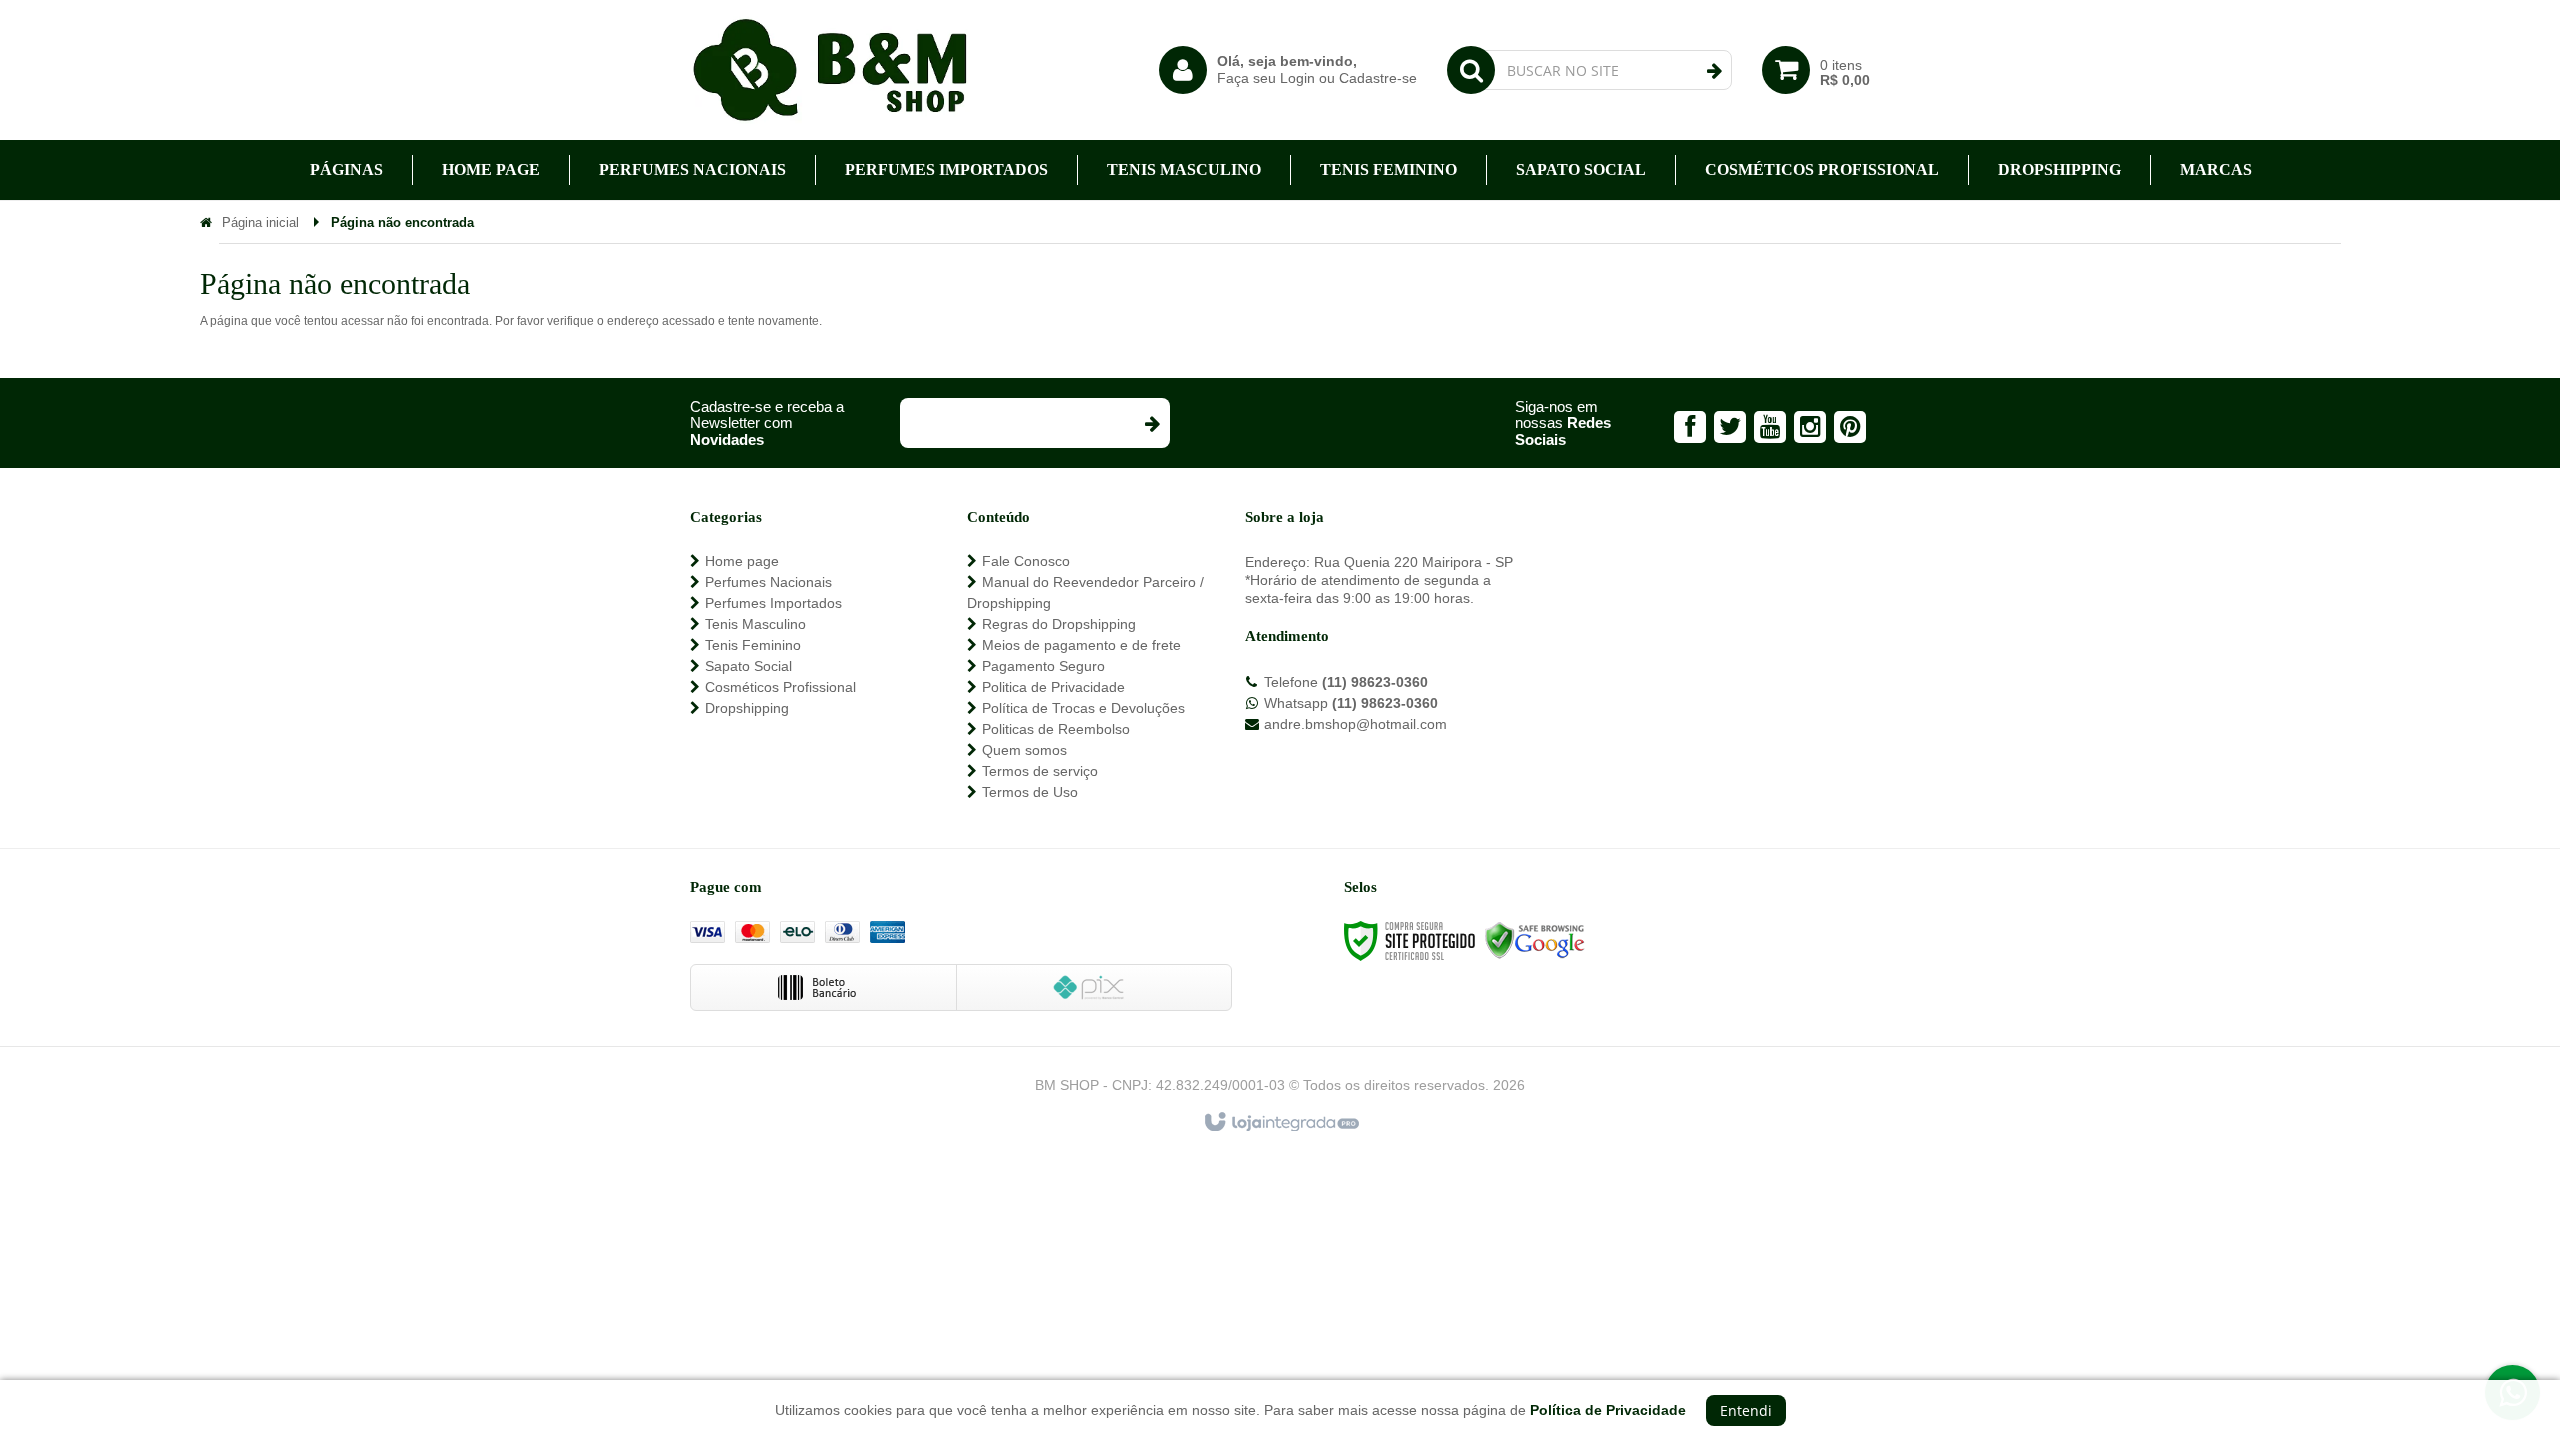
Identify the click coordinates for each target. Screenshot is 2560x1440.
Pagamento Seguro (1043, 666)
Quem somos (1024, 750)
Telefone (1346, 682)
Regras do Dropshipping (1059, 624)
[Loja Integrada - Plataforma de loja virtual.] (1280, 1123)
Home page (742, 561)
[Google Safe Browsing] (1535, 941)
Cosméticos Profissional (780, 687)
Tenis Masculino (755, 624)
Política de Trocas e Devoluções (1083, 708)
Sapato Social (748, 666)
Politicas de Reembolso (1056, 729)
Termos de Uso (1030, 792)
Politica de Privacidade (1053, 687)
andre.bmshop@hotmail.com (1355, 724)
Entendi (1746, 1410)
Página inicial (260, 222)
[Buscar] (1714, 71)
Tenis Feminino (753, 645)
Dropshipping (747, 708)
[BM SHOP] (830, 70)
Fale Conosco (1026, 561)
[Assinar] (1151, 423)
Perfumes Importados (773, 603)
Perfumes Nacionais (768, 582)
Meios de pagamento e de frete (1081, 645)
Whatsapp (1351, 703)
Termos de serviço (1040, 771)
